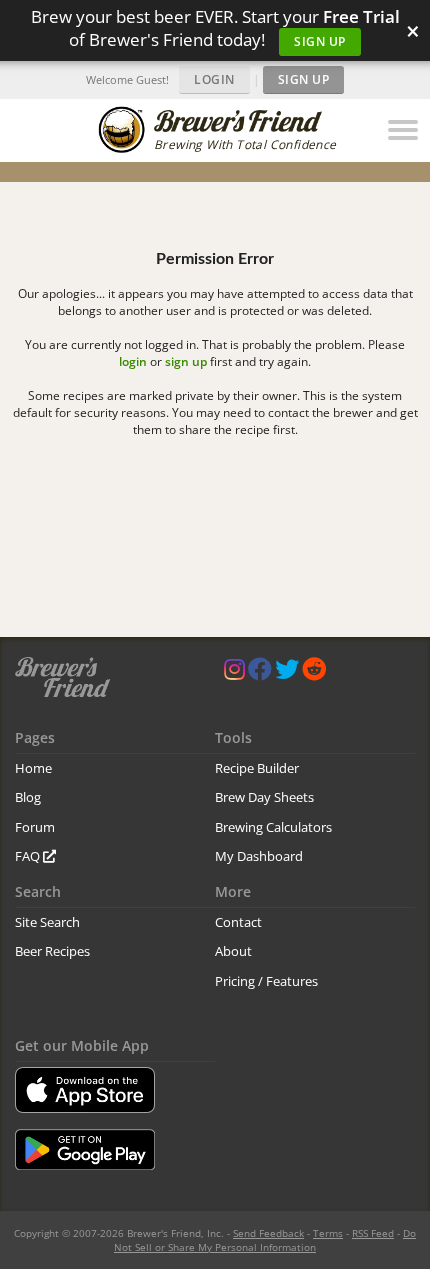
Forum (35, 827)
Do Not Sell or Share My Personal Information (265, 1240)
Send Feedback (268, 1233)
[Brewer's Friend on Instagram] (234, 673)
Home (33, 768)
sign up (186, 361)
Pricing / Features (266, 981)
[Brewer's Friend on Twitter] (287, 673)
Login (214, 79)
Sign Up (320, 41)
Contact (238, 922)
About (233, 951)
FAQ (29, 856)
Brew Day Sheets (264, 797)
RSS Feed (373, 1233)
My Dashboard (259, 856)
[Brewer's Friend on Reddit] (314, 673)
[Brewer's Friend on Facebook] (260, 673)
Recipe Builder (257, 768)
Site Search (47, 922)
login (133, 361)
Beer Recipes (52, 951)
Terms (328, 1233)
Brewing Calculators (273, 827)
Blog (28, 797)
